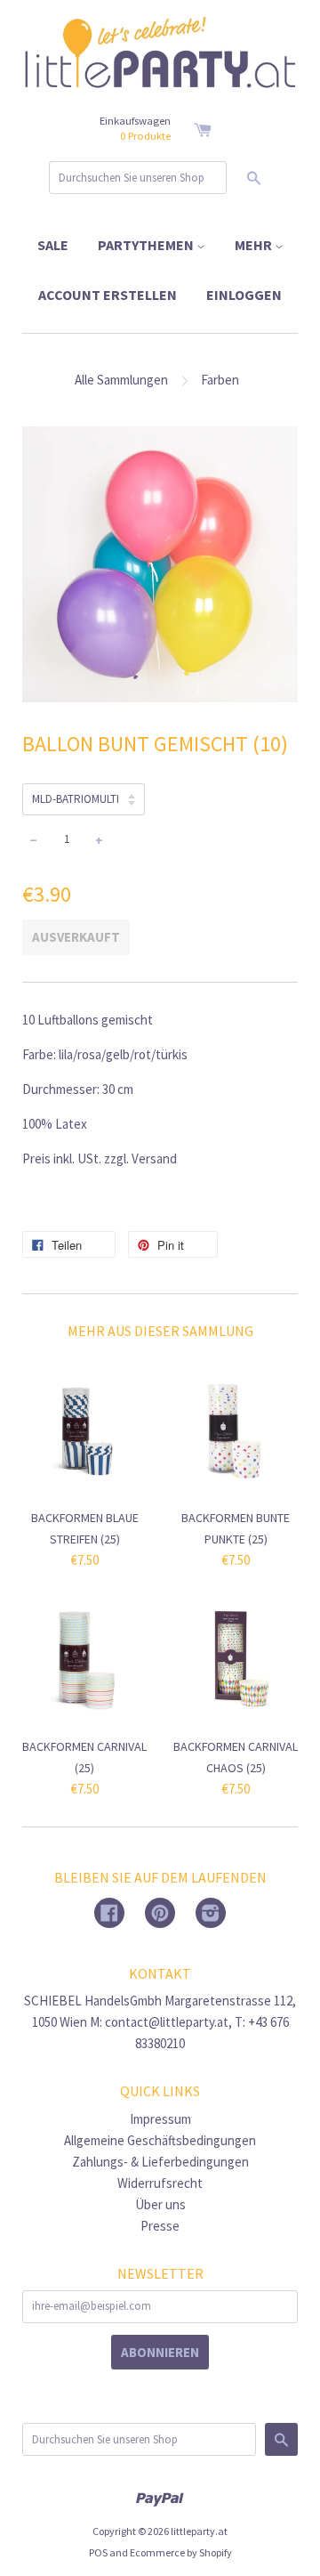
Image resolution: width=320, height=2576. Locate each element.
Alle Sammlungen (121, 380)
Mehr (255, 245)
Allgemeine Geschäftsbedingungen (160, 2140)
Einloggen (244, 295)
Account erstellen (108, 295)
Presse (160, 2226)
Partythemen (147, 245)
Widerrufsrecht (160, 2183)
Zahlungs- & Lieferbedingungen (160, 2162)
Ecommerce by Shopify (181, 2552)
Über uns (160, 2204)
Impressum (160, 2119)
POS (98, 2552)
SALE (53, 245)
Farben (220, 380)
